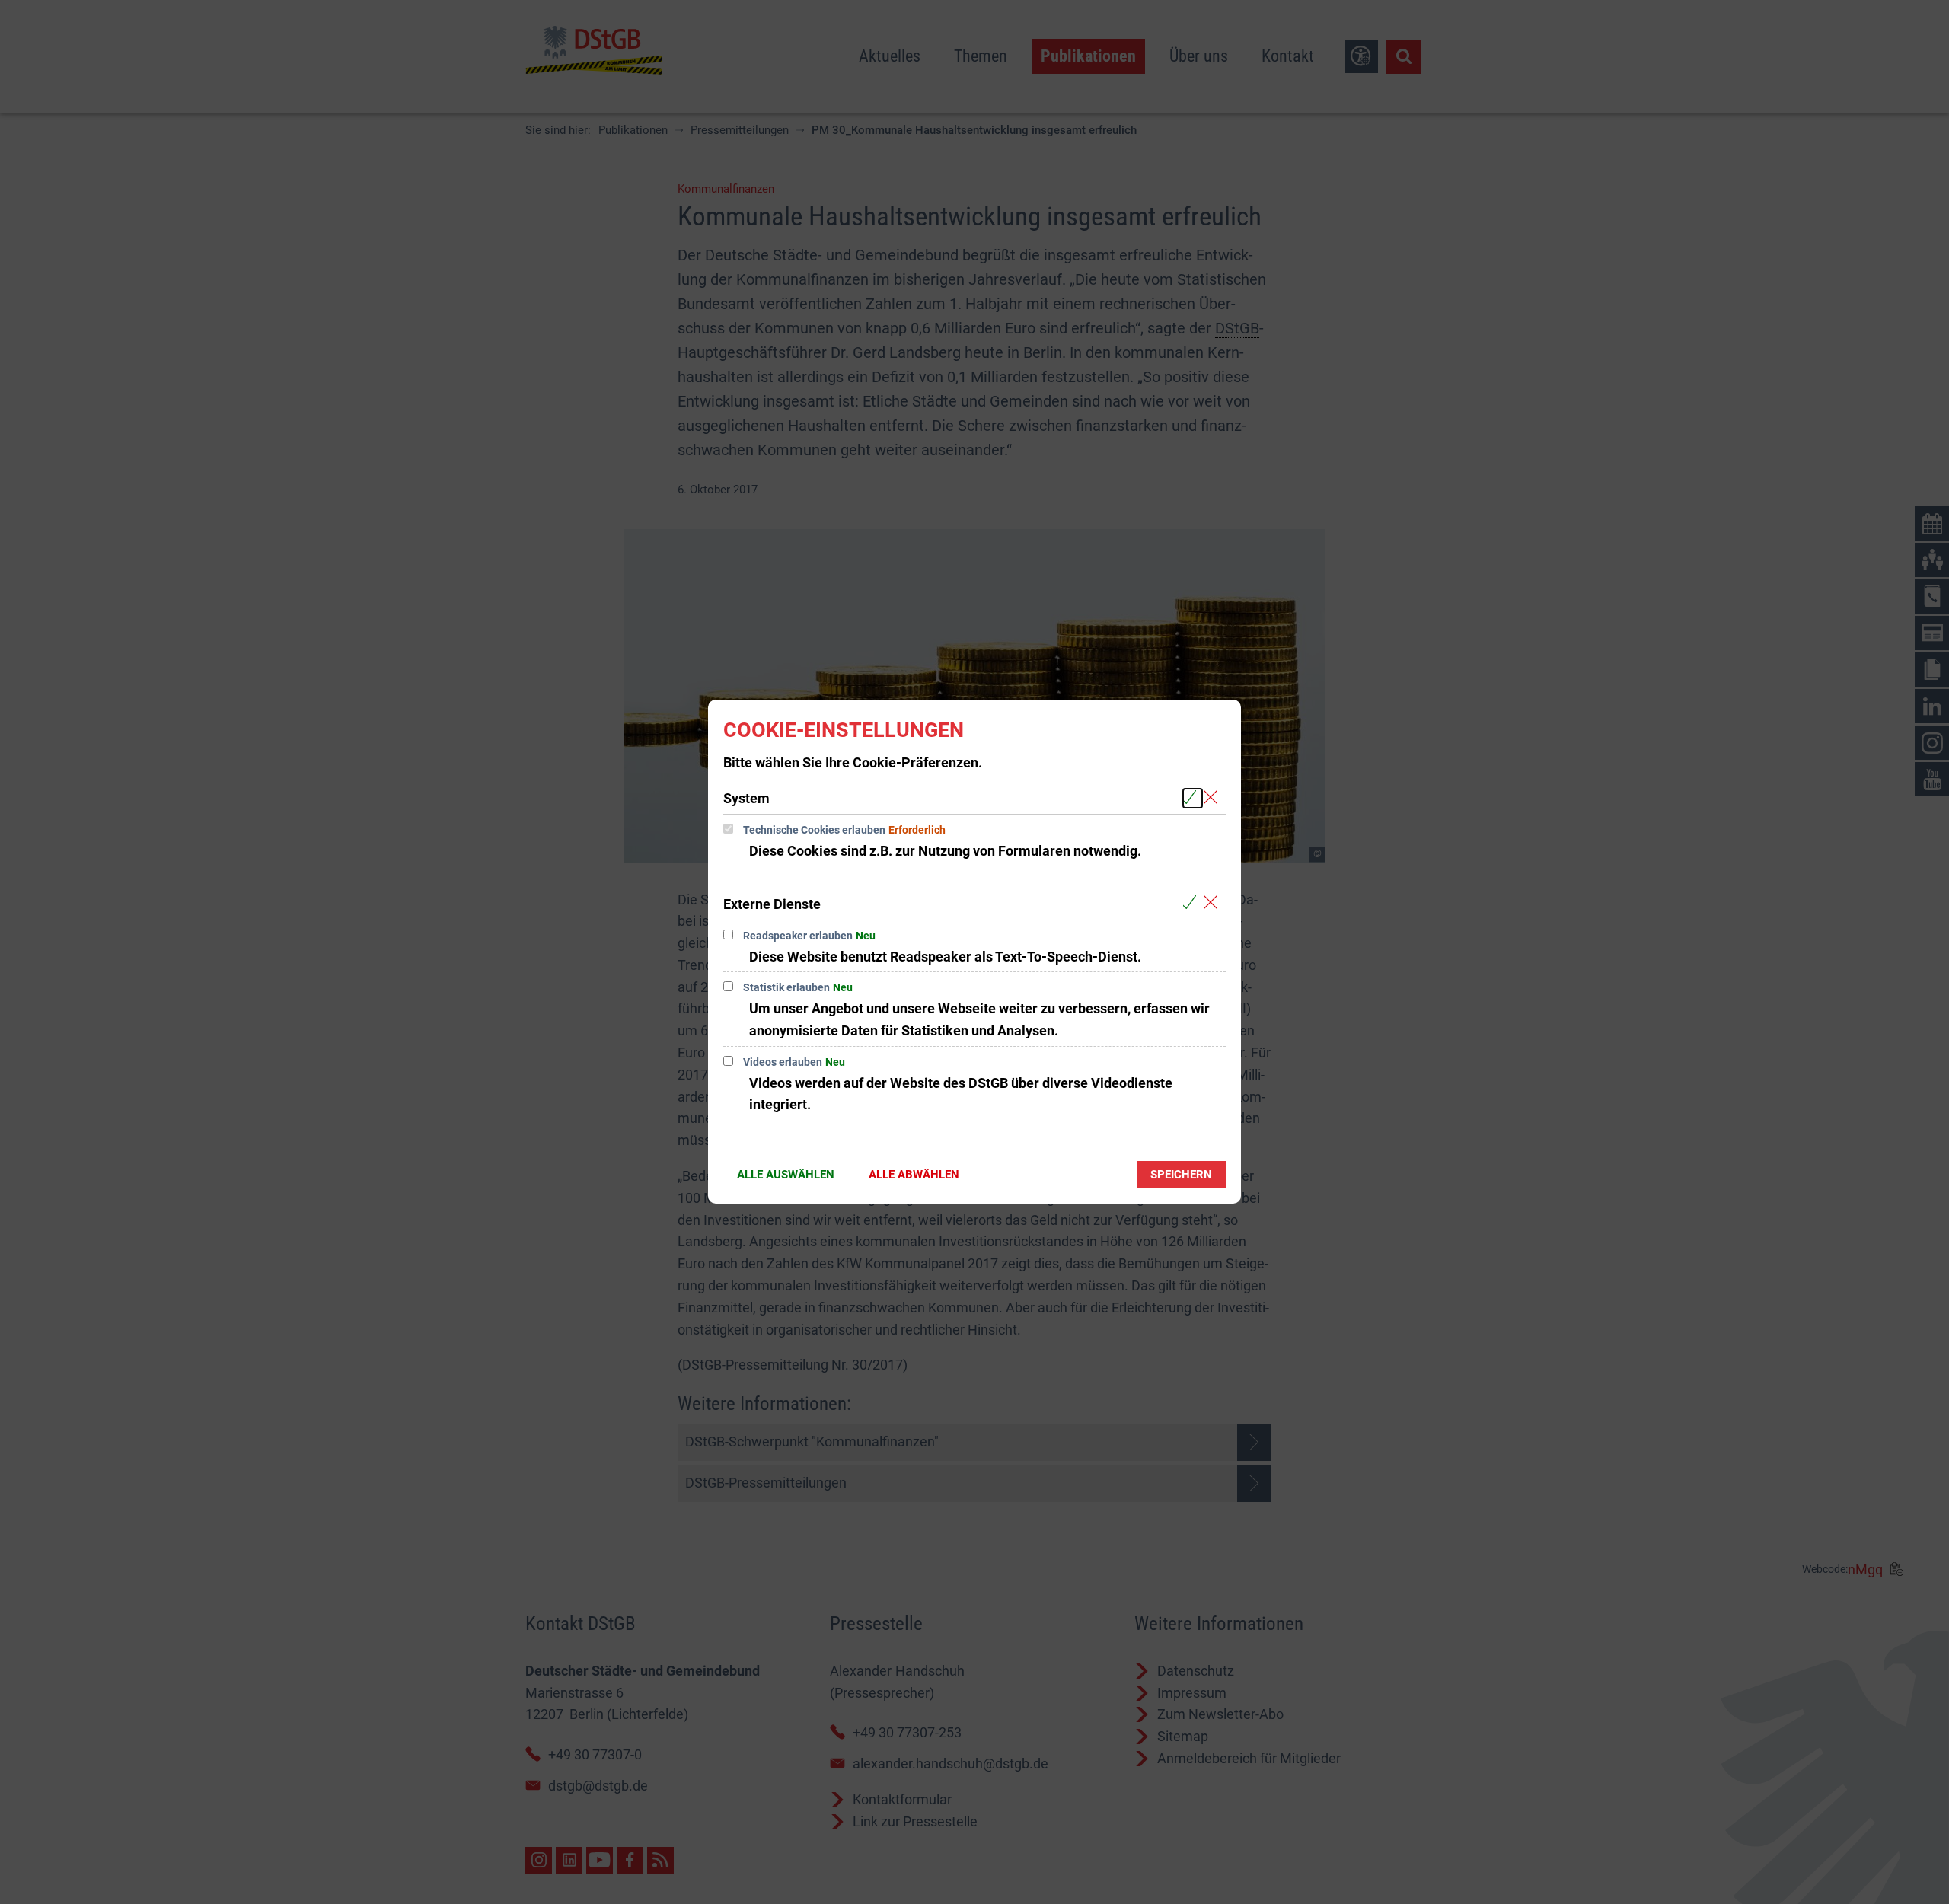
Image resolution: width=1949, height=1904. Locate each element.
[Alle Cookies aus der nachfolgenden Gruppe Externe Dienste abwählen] (1214, 903)
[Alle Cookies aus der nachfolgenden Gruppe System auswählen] (1193, 798)
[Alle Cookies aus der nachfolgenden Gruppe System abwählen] (1214, 798)
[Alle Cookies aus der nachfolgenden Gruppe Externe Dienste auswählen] (1193, 903)
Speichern (1181, 1175)
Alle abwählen (914, 1175)
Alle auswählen (786, 1175)
